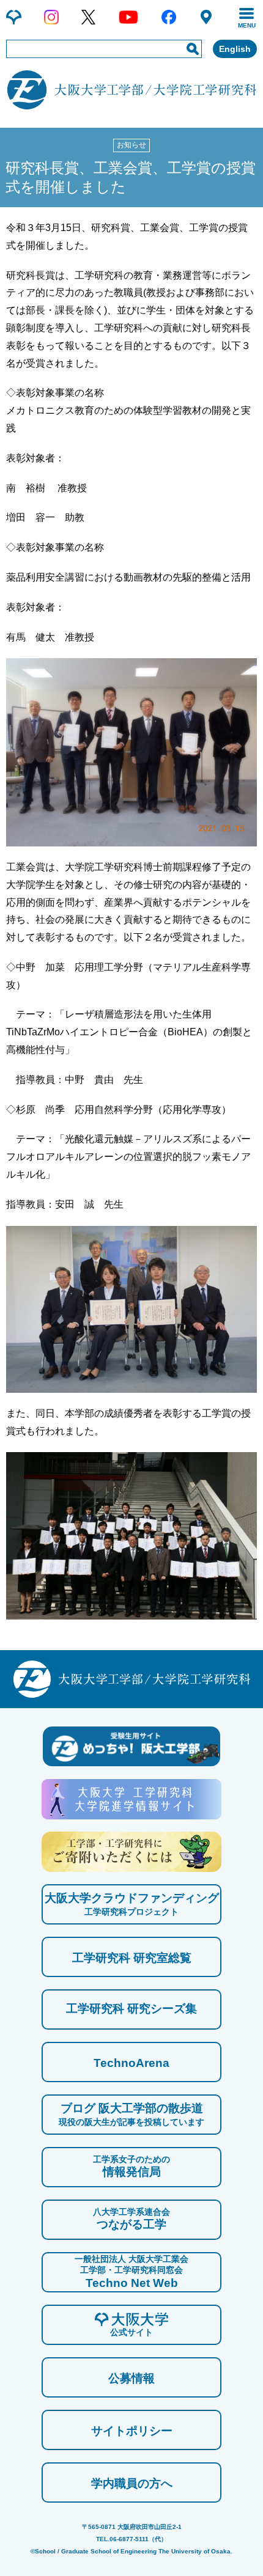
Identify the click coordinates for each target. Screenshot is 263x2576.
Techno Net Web (131, 2271)
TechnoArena (131, 2063)
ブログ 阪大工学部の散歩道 (131, 2114)
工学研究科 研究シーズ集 (131, 2009)
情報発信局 (131, 2166)
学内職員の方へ (132, 2483)
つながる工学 (131, 2219)
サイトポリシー (132, 2431)
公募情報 (131, 2378)
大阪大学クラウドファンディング (132, 1904)
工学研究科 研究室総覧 (132, 1958)
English (235, 49)
